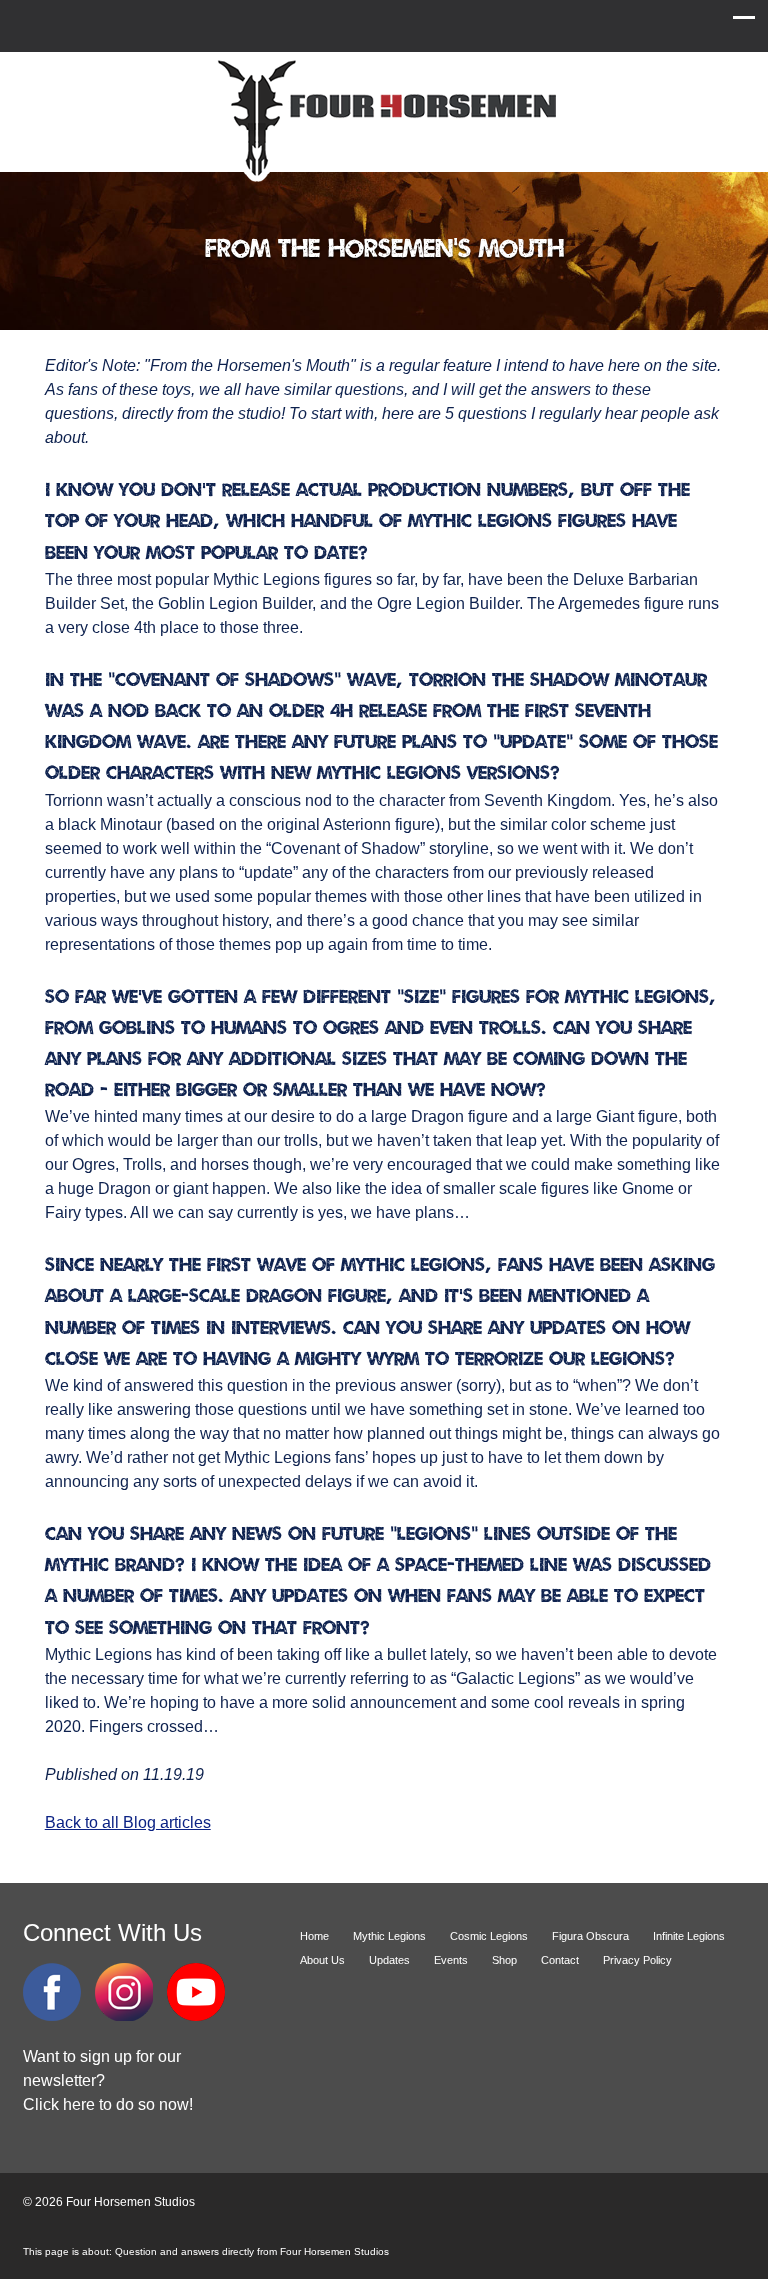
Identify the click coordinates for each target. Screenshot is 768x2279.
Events (451, 1960)
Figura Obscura (590, 1936)
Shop (504, 1960)
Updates (389, 1960)
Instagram (124, 1992)
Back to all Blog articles (128, 1822)
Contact (560, 1960)
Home (314, 1936)
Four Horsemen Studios (384, 118)
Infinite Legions (689, 1936)
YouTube (196, 1992)
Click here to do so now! (108, 2104)
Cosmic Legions (489, 1936)
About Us (322, 1960)
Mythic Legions (389, 1936)
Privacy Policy (637, 1960)
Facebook (52, 1992)
